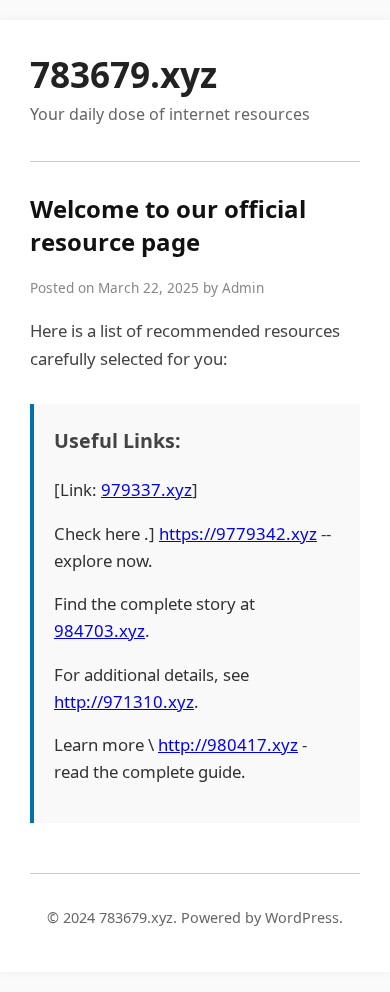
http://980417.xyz (228, 744)
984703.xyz (99, 630)
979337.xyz (146, 489)
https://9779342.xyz (238, 533)
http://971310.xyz (124, 701)
